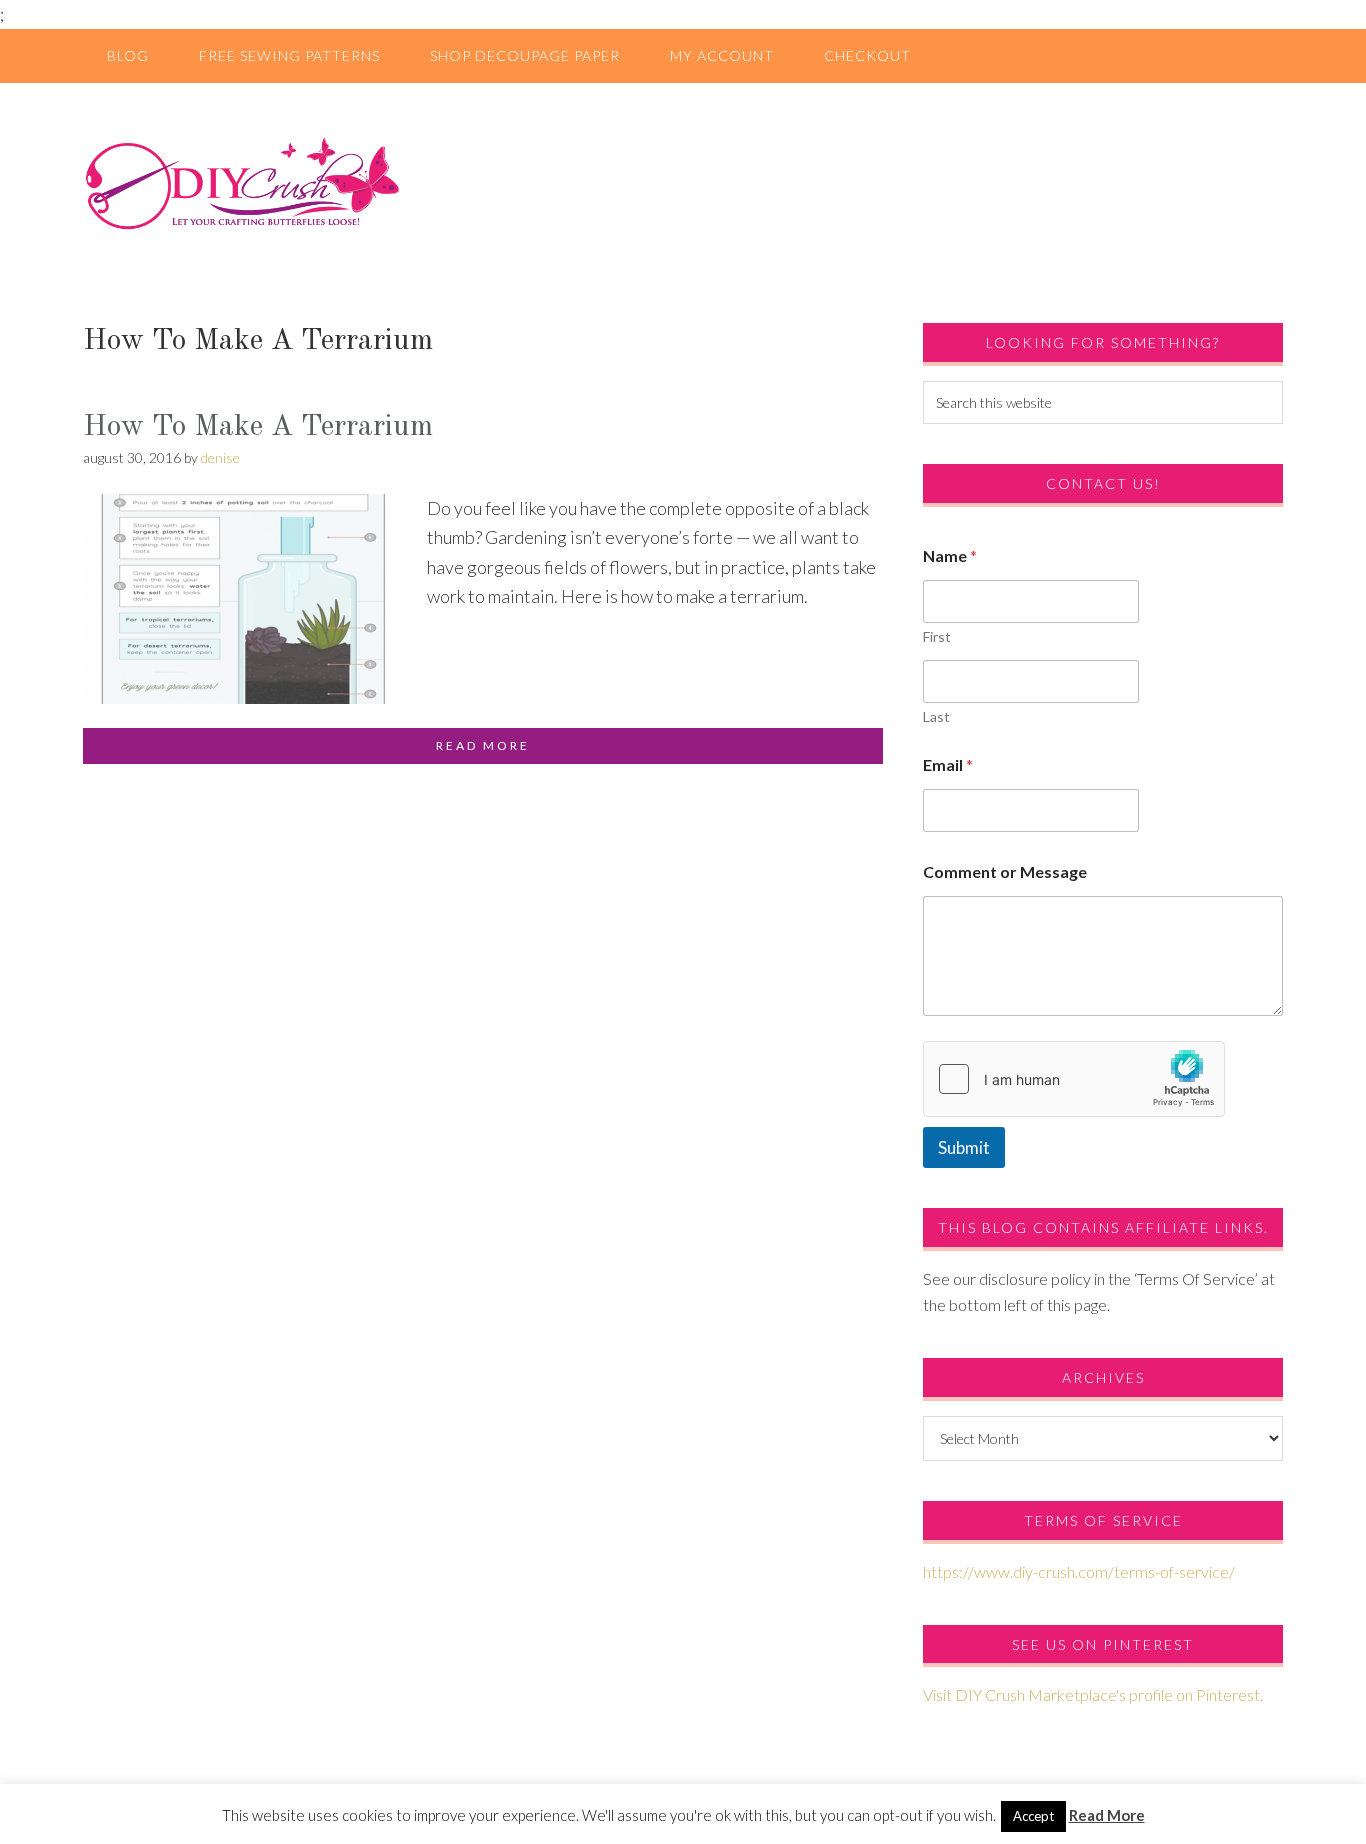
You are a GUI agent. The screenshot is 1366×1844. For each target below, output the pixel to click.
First (937, 636)
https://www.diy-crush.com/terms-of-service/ (1079, 1571)
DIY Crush (683, 183)
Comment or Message (1005, 871)
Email (948, 764)
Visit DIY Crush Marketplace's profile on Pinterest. (1093, 1694)
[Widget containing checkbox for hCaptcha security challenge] (1074, 1079)
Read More (1107, 1815)
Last (936, 716)
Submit (964, 1147)
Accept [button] (1033, 1816)
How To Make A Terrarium (258, 427)
